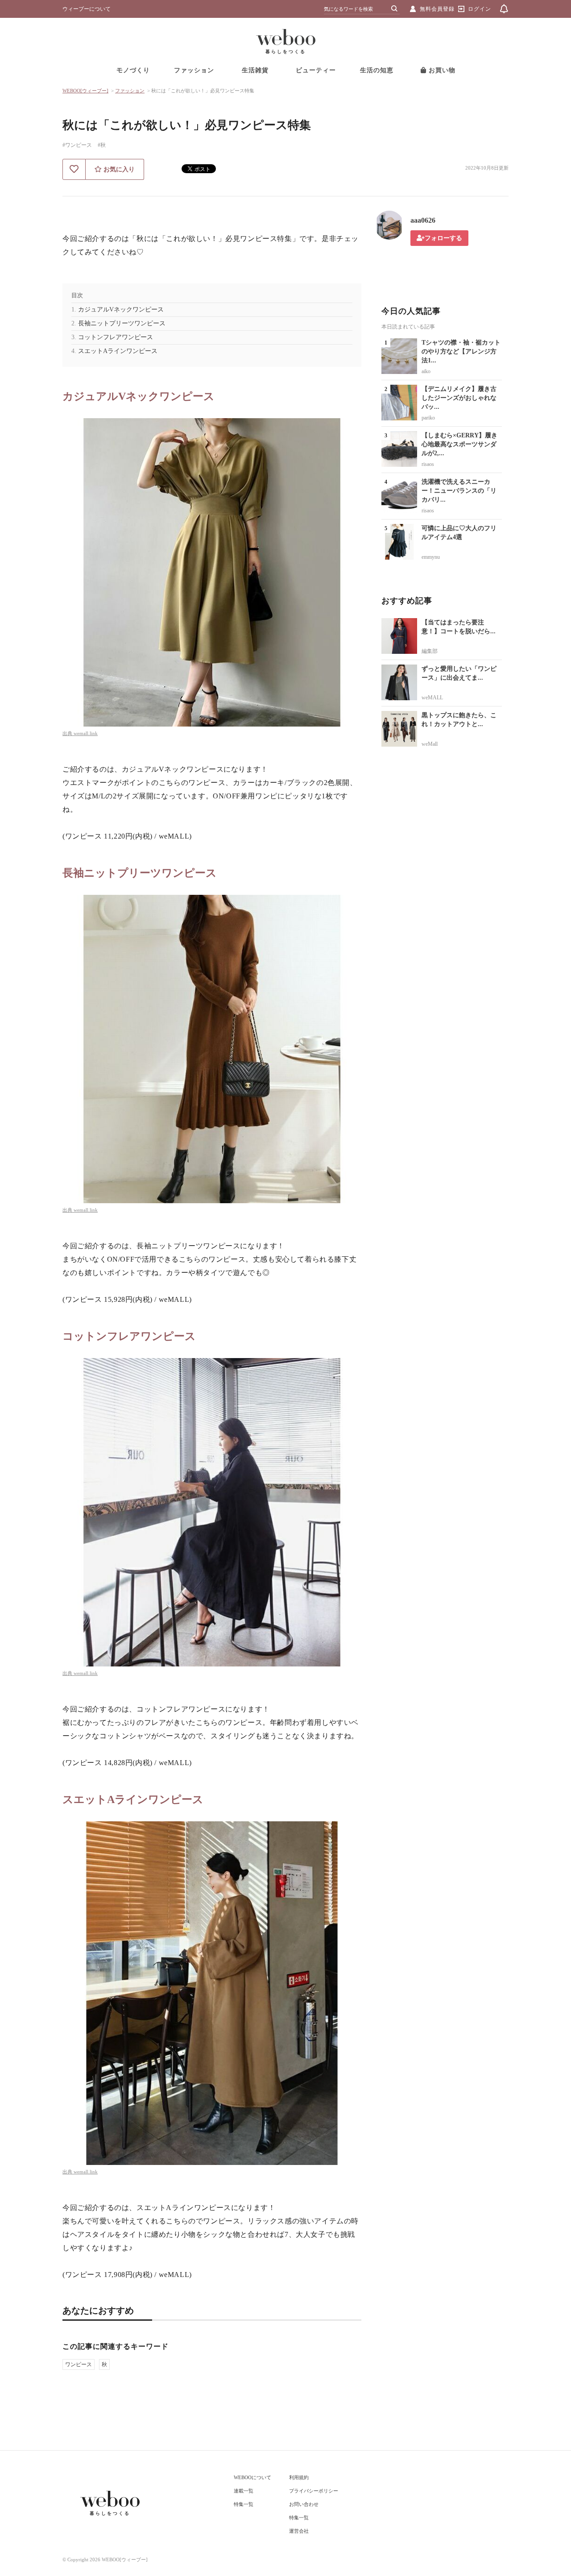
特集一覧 (244, 2504)
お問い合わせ (304, 2504)
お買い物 (441, 70)
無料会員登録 (437, 9)
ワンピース (79, 2364)
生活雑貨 (255, 70)
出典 (68, 733)
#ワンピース (77, 145)
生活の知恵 (377, 70)
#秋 (102, 145)
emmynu (431, 557)
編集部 (430, 651)
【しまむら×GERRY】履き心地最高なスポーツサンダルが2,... (459, 444)
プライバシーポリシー (314, 2491)
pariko (428, 418)
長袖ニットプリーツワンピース (122, 323)
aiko (426, 371)
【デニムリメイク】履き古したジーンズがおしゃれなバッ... (459, 398)
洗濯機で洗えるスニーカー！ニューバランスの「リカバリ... (459, 491)
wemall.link (86, 733)
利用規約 (299, 2477)
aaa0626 (423, 220)
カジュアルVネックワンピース (121, 310)
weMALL (432, 698)
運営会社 (299, 2531)
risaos (428, 464)
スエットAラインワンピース (118, 351)
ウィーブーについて (87, 9)
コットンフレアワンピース (116, 337)
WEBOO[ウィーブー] (85, 91)
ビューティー (316, 70)
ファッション (194, 70)
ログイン (480, 9)
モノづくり (133, 70)
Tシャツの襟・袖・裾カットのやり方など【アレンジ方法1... (461, 351)
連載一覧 (244, 2491)
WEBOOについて (252, 2477)
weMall (430, 744)
